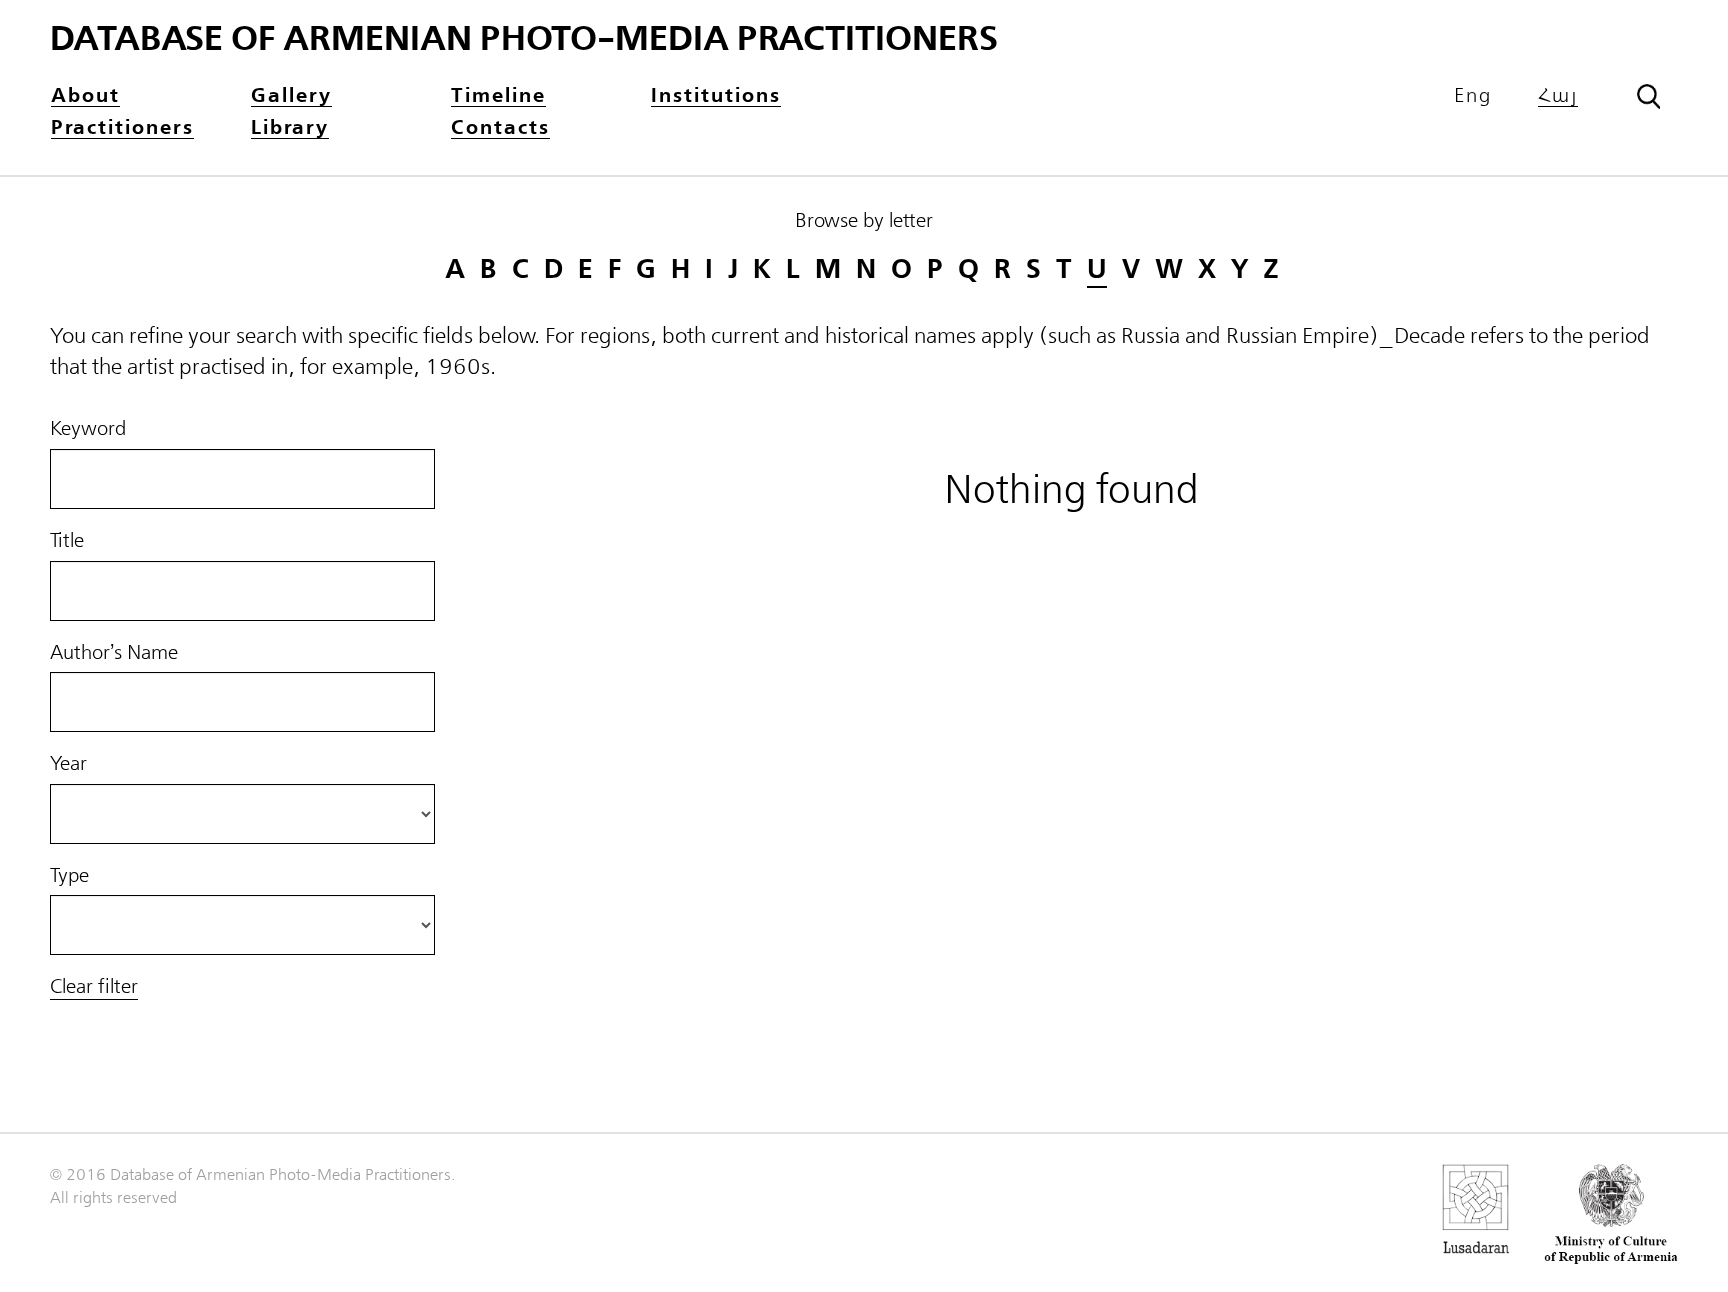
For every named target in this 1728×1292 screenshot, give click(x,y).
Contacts (500, 128)
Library (290, 128)
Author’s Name (114, 653)
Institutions (716, 96)
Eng (1473, 96)
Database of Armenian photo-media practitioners (524, 39)
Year (68, 764)
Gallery (291, 96)
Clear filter (94, 987)
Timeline (498, 96)
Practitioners (122, 128)
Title (67, 541)
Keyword (88, 429)
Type (69, 876)
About (85, 96)
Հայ (1558, 96)
